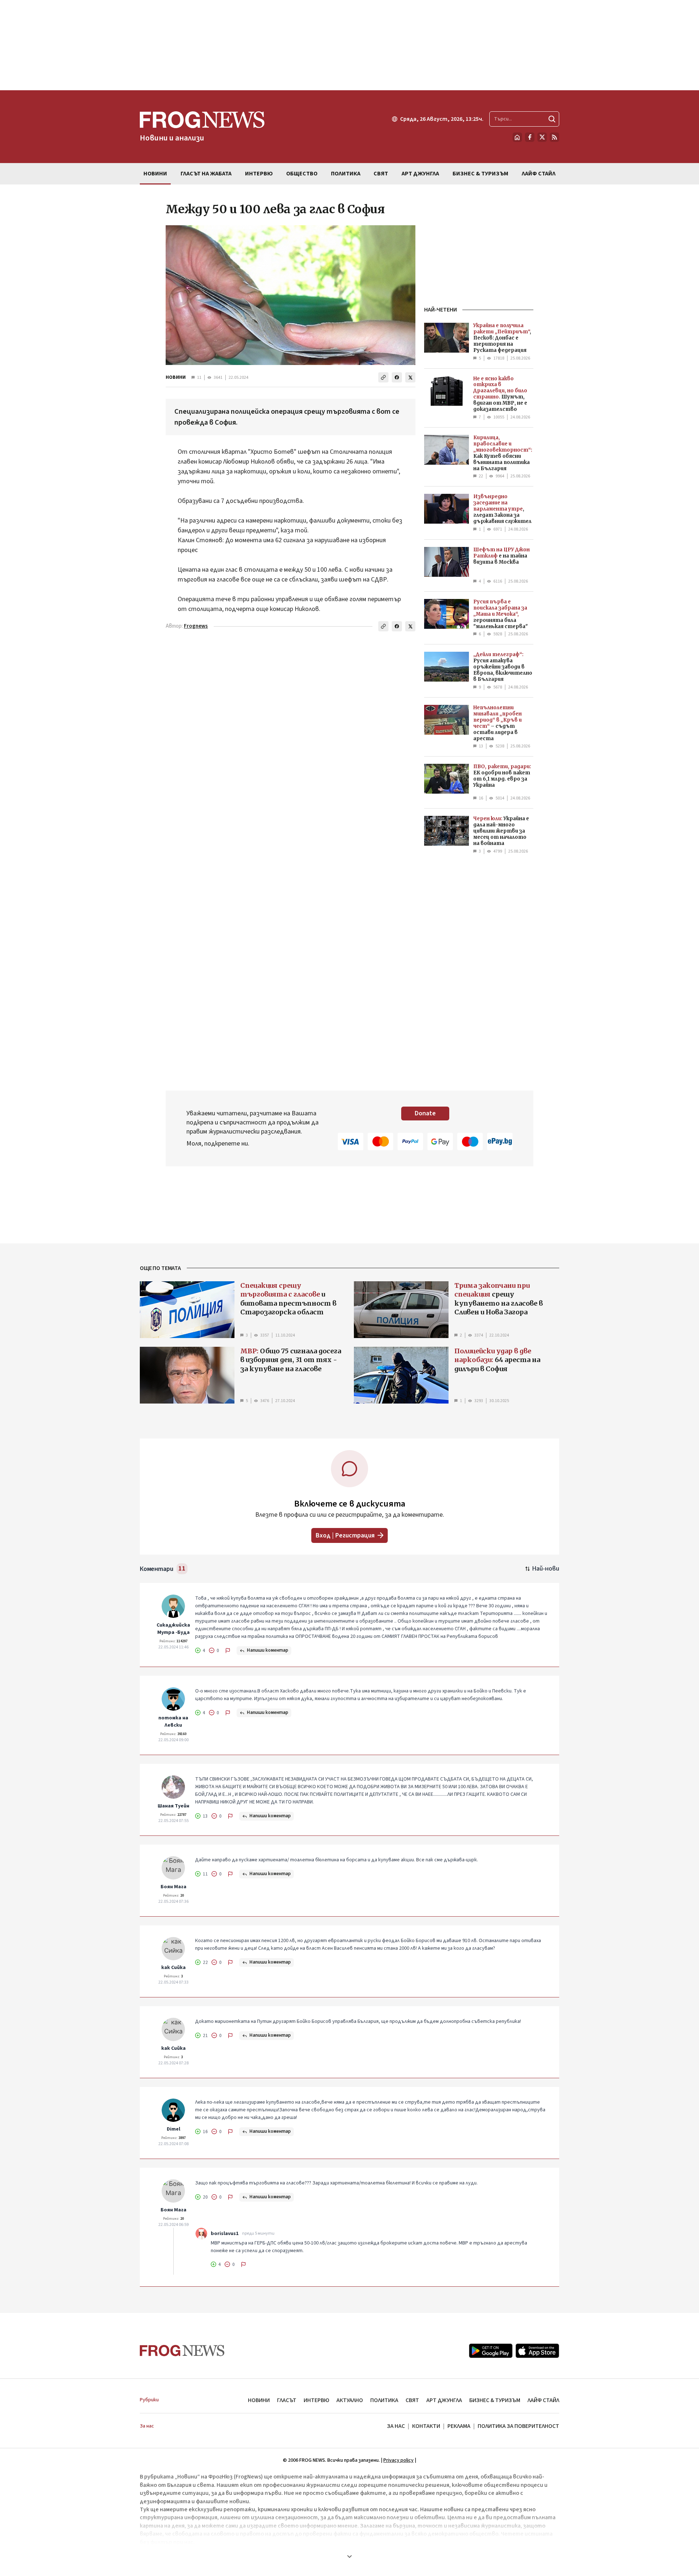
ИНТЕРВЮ (316, 2400)
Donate (425, 1113)
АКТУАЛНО (350, 2400)
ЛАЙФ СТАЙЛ (543, 2400)
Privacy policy (398, 2460)
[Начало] (517, 137)
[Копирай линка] (383, 377)
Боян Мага (173, 1887)
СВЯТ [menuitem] (381, 174)
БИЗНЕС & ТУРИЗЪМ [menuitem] (480, 174)
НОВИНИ (176, 377)
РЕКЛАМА (459, 2426)
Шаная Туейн (173, 1806)
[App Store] (537, 2351)
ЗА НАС (396, 2426)
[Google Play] (491, 2351)
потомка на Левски (173, 1722)
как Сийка (173, 1968)
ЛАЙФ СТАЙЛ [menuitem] (539, 174)
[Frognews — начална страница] (182, 2351)
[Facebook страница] (530, 137)
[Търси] (552, 119)
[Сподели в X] (410, 377)
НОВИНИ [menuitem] (155, 174)
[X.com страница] (542, 137)
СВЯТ (412, 2400)
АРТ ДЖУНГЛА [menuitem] (420, 174)
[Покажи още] (349, 2556)
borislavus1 (225, 2234)
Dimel (173, 2129)
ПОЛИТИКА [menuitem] (346, 174)
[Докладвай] (228, 1651)
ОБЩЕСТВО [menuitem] (302, 174)
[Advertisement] (349, 45)
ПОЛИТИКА (384, 2400)
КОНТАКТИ (426, 2426)
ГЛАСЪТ (287, 2400)
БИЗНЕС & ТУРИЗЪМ (495, 2400)
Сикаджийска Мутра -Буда (173, 1629)
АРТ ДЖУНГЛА (444, 2400)
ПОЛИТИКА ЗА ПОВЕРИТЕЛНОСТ (518, 2426)
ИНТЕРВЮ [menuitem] (259, 174)
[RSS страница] (554, 137)
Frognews (196, 626)
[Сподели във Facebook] (397, 377)
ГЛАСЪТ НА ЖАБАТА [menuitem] (206, 174)
